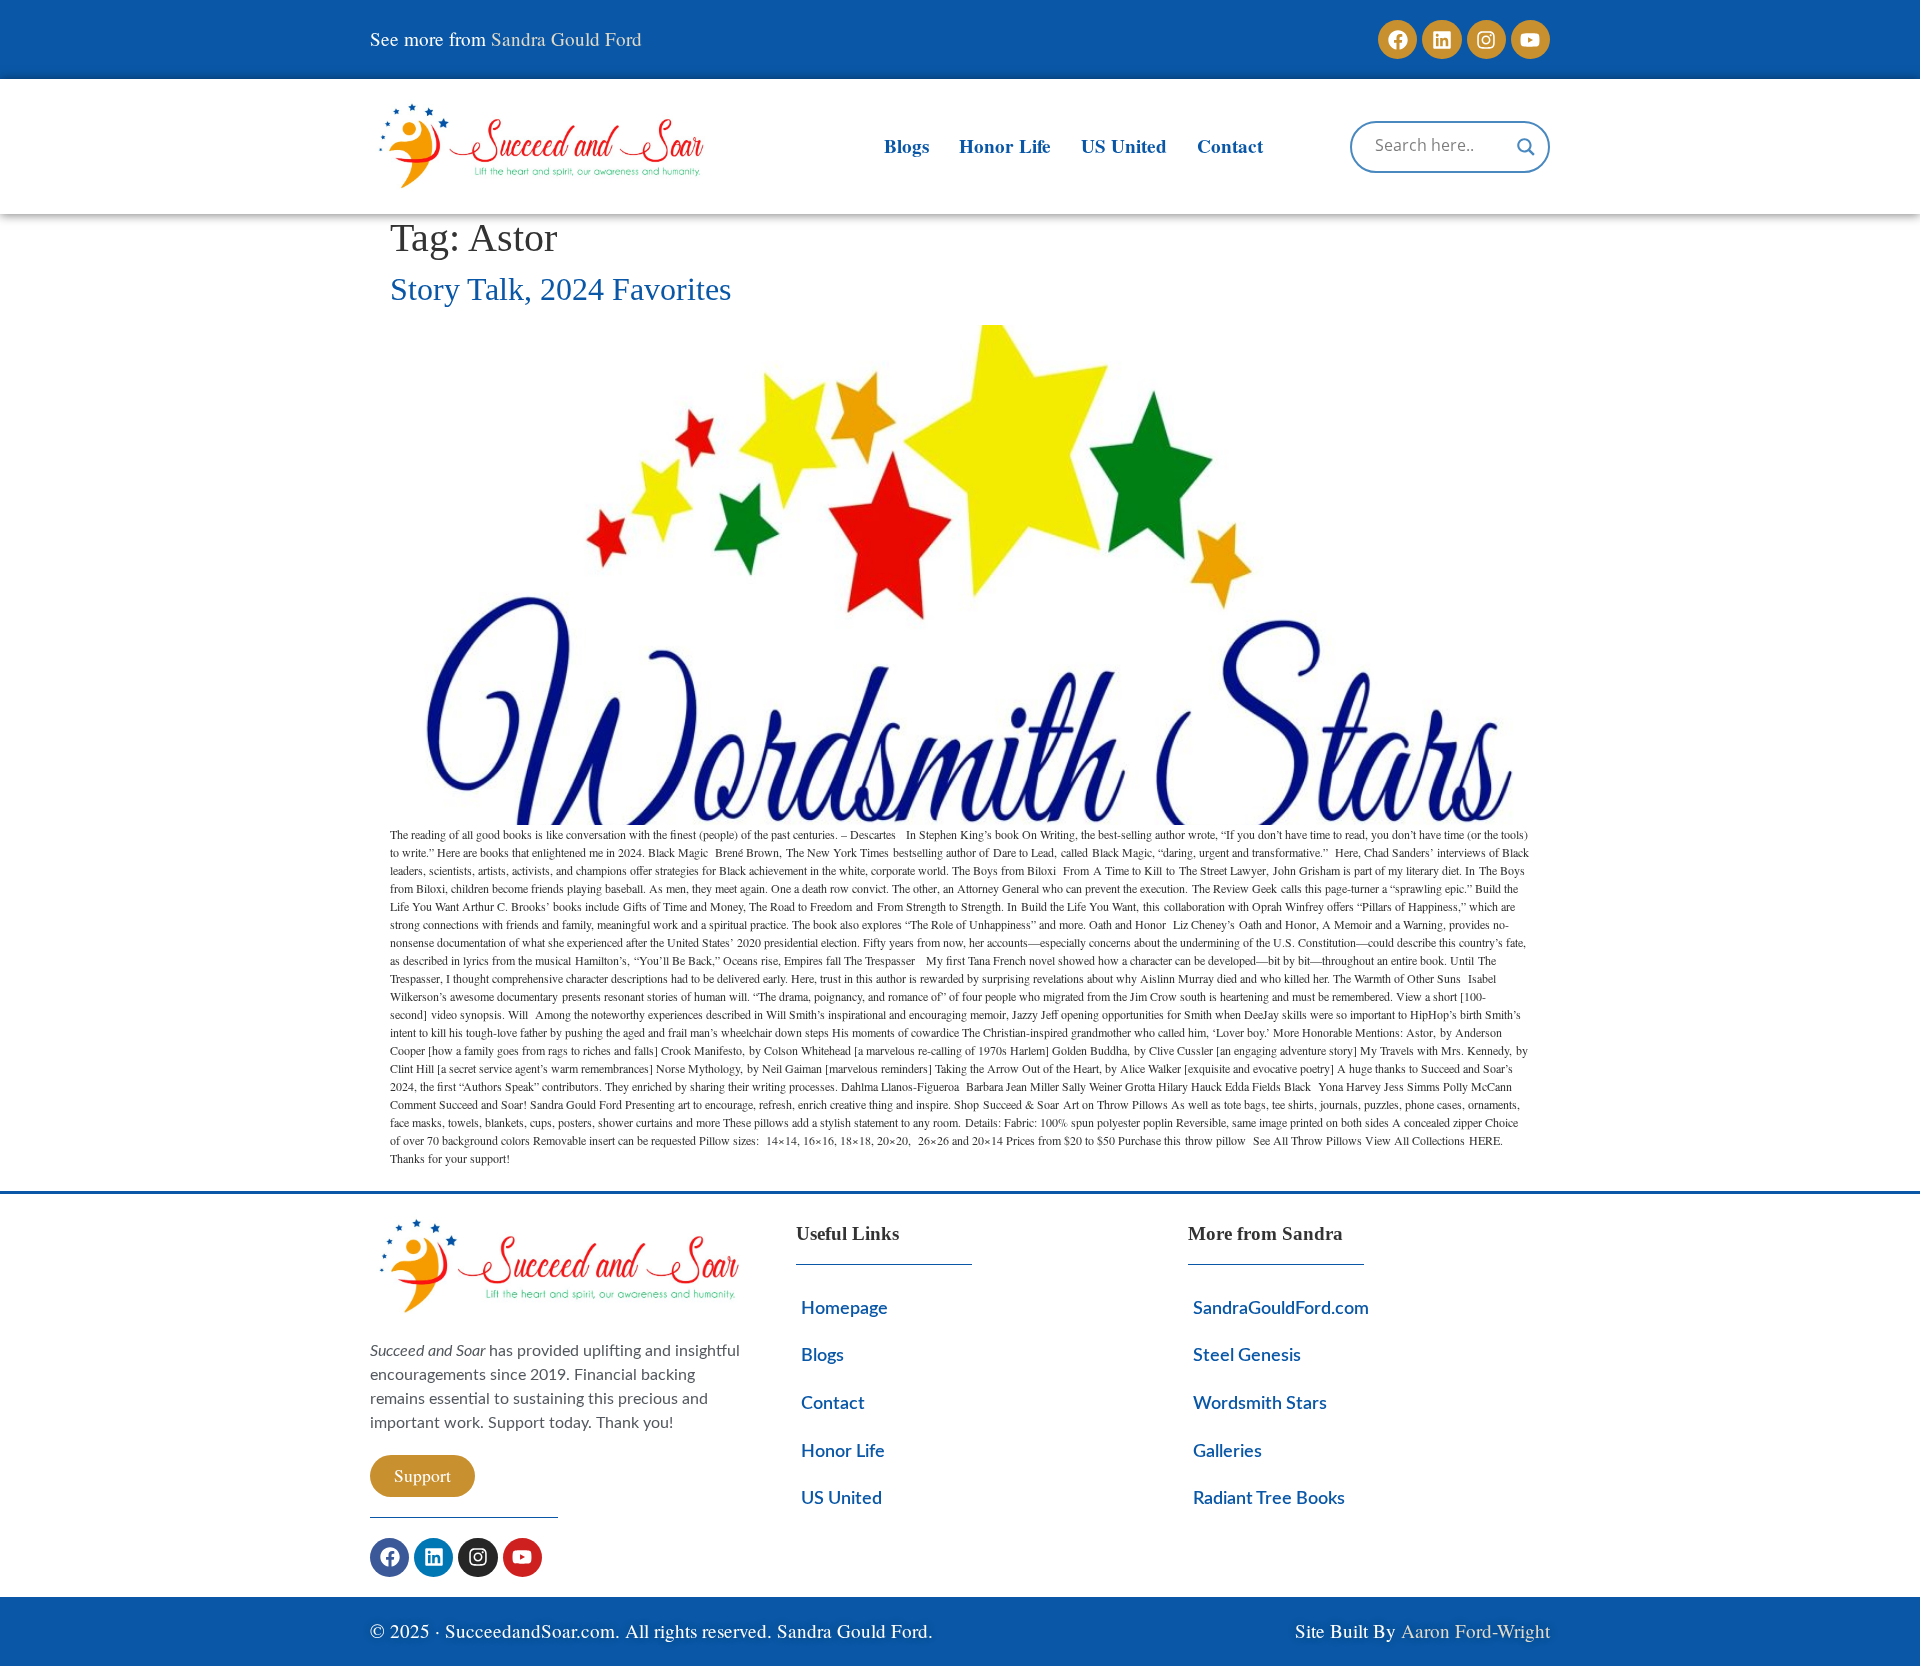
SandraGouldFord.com (1281, 1308)
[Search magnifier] (1526, 147)
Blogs (906, 146)
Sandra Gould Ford (566, 38)
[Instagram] (1486, 39)
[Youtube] (1530, 39)
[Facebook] (1397, 39)
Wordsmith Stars (1260, 1403)
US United (1124, 146)
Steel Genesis (1247, 1355)
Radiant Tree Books (1269, 1498)
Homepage (844, 1308)
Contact (1230, 146)
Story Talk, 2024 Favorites (560, 289)
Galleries (1227, 1451)
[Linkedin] (1441, 39)
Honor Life (1005, 146)
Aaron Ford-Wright (1475, 1630)
